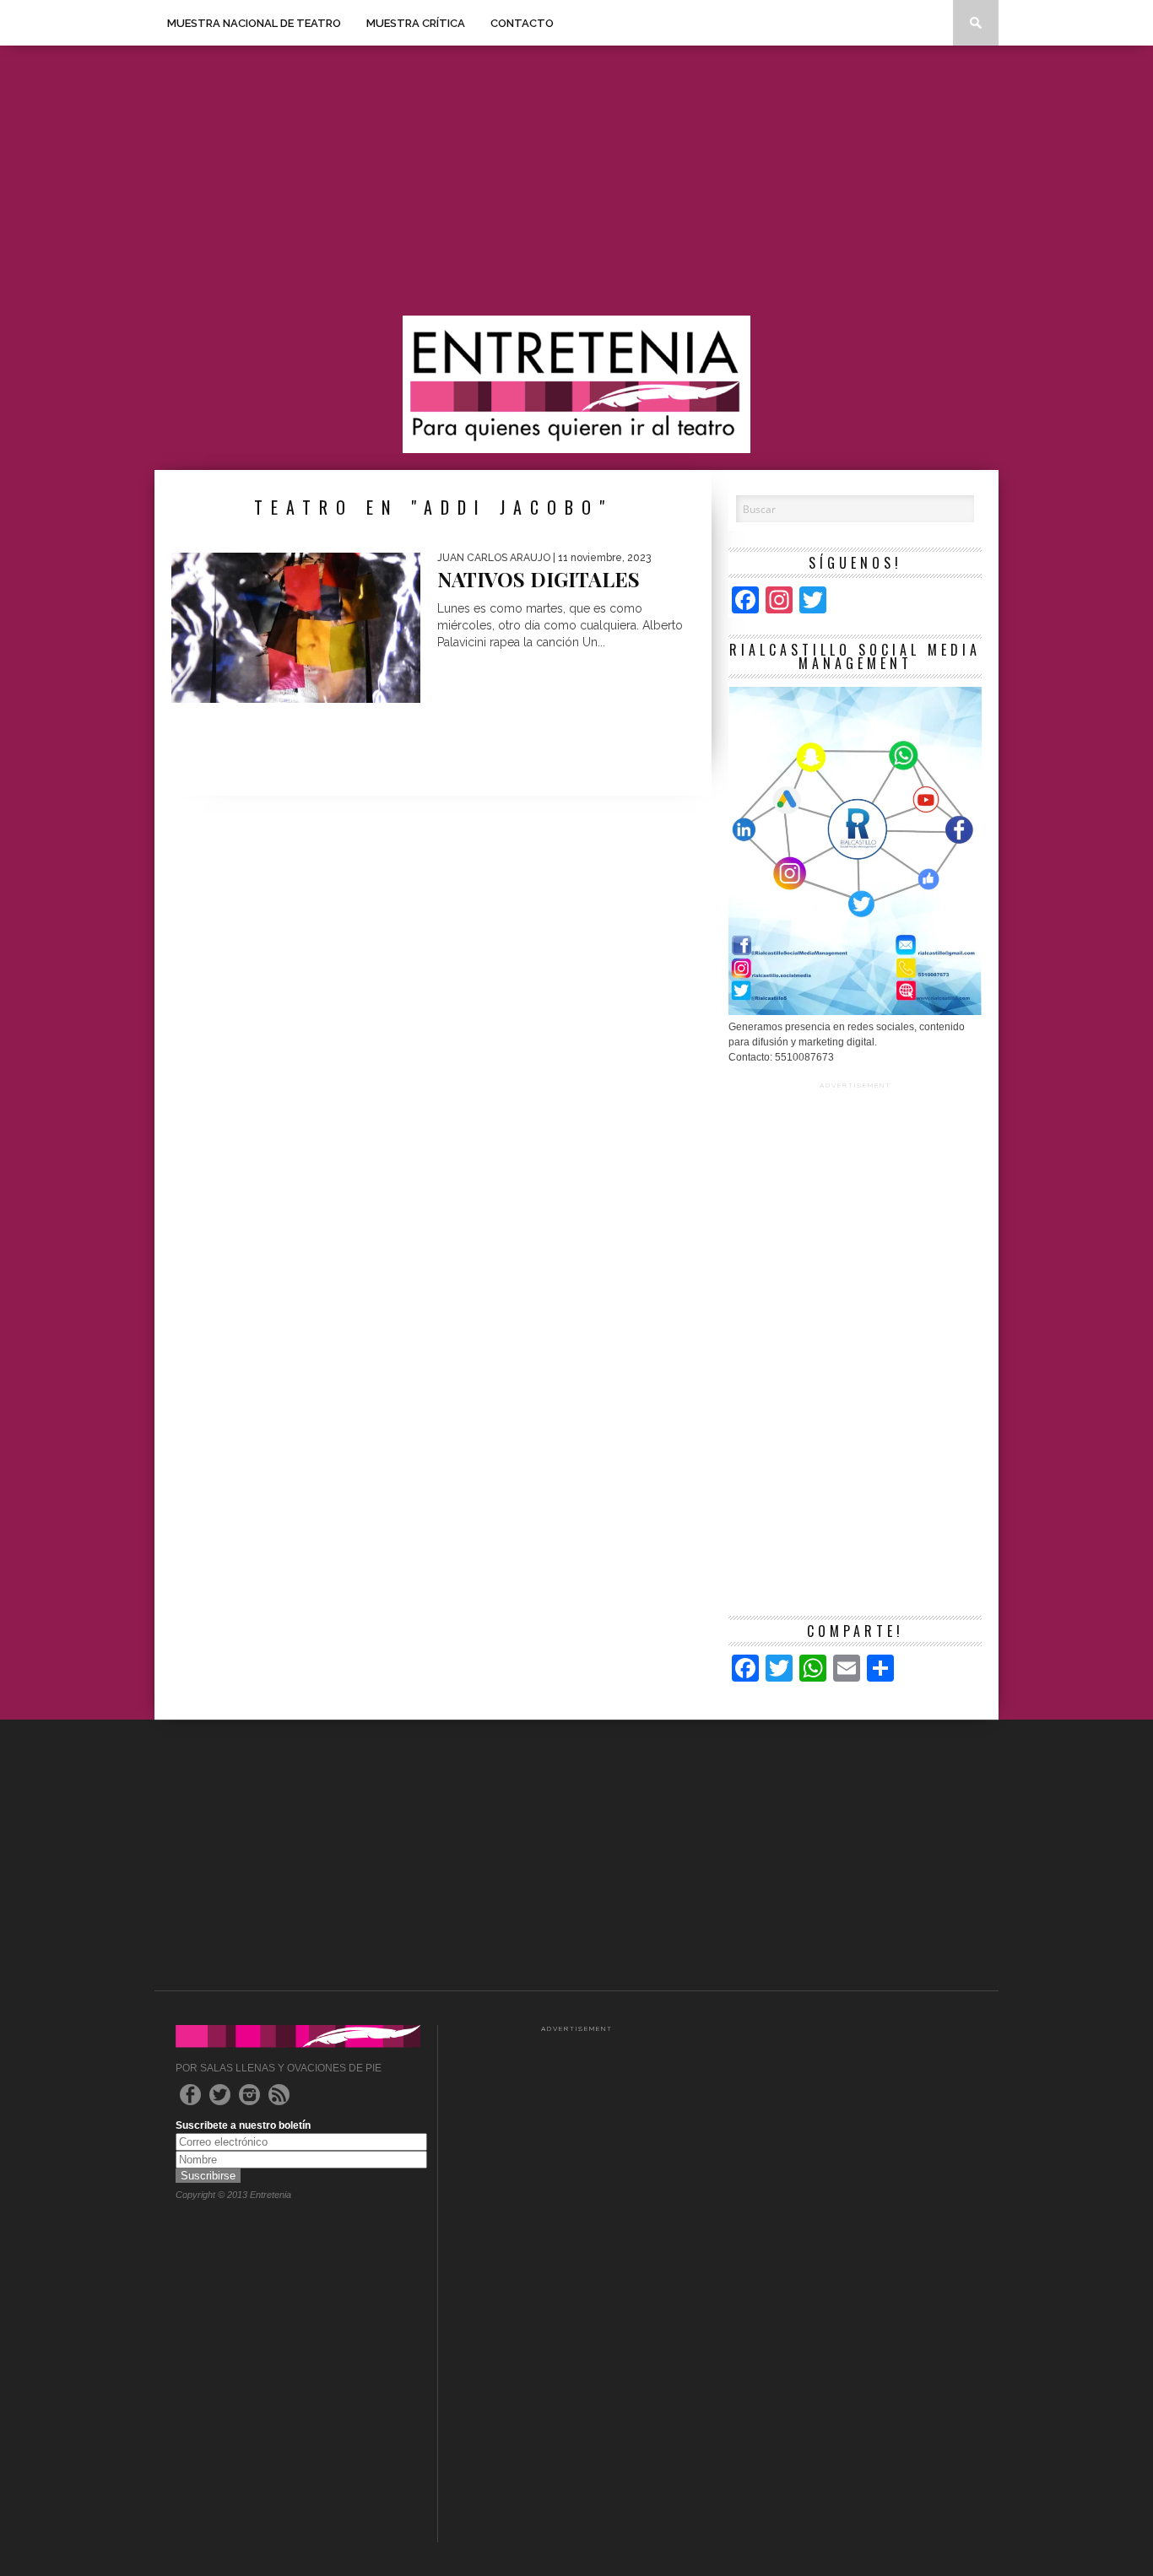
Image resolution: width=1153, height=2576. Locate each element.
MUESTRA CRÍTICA (416, 23)
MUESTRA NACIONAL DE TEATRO (254, 23)
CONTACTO (522, 23)
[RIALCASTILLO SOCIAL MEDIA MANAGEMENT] (855, 1012)
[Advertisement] (576, 181)
